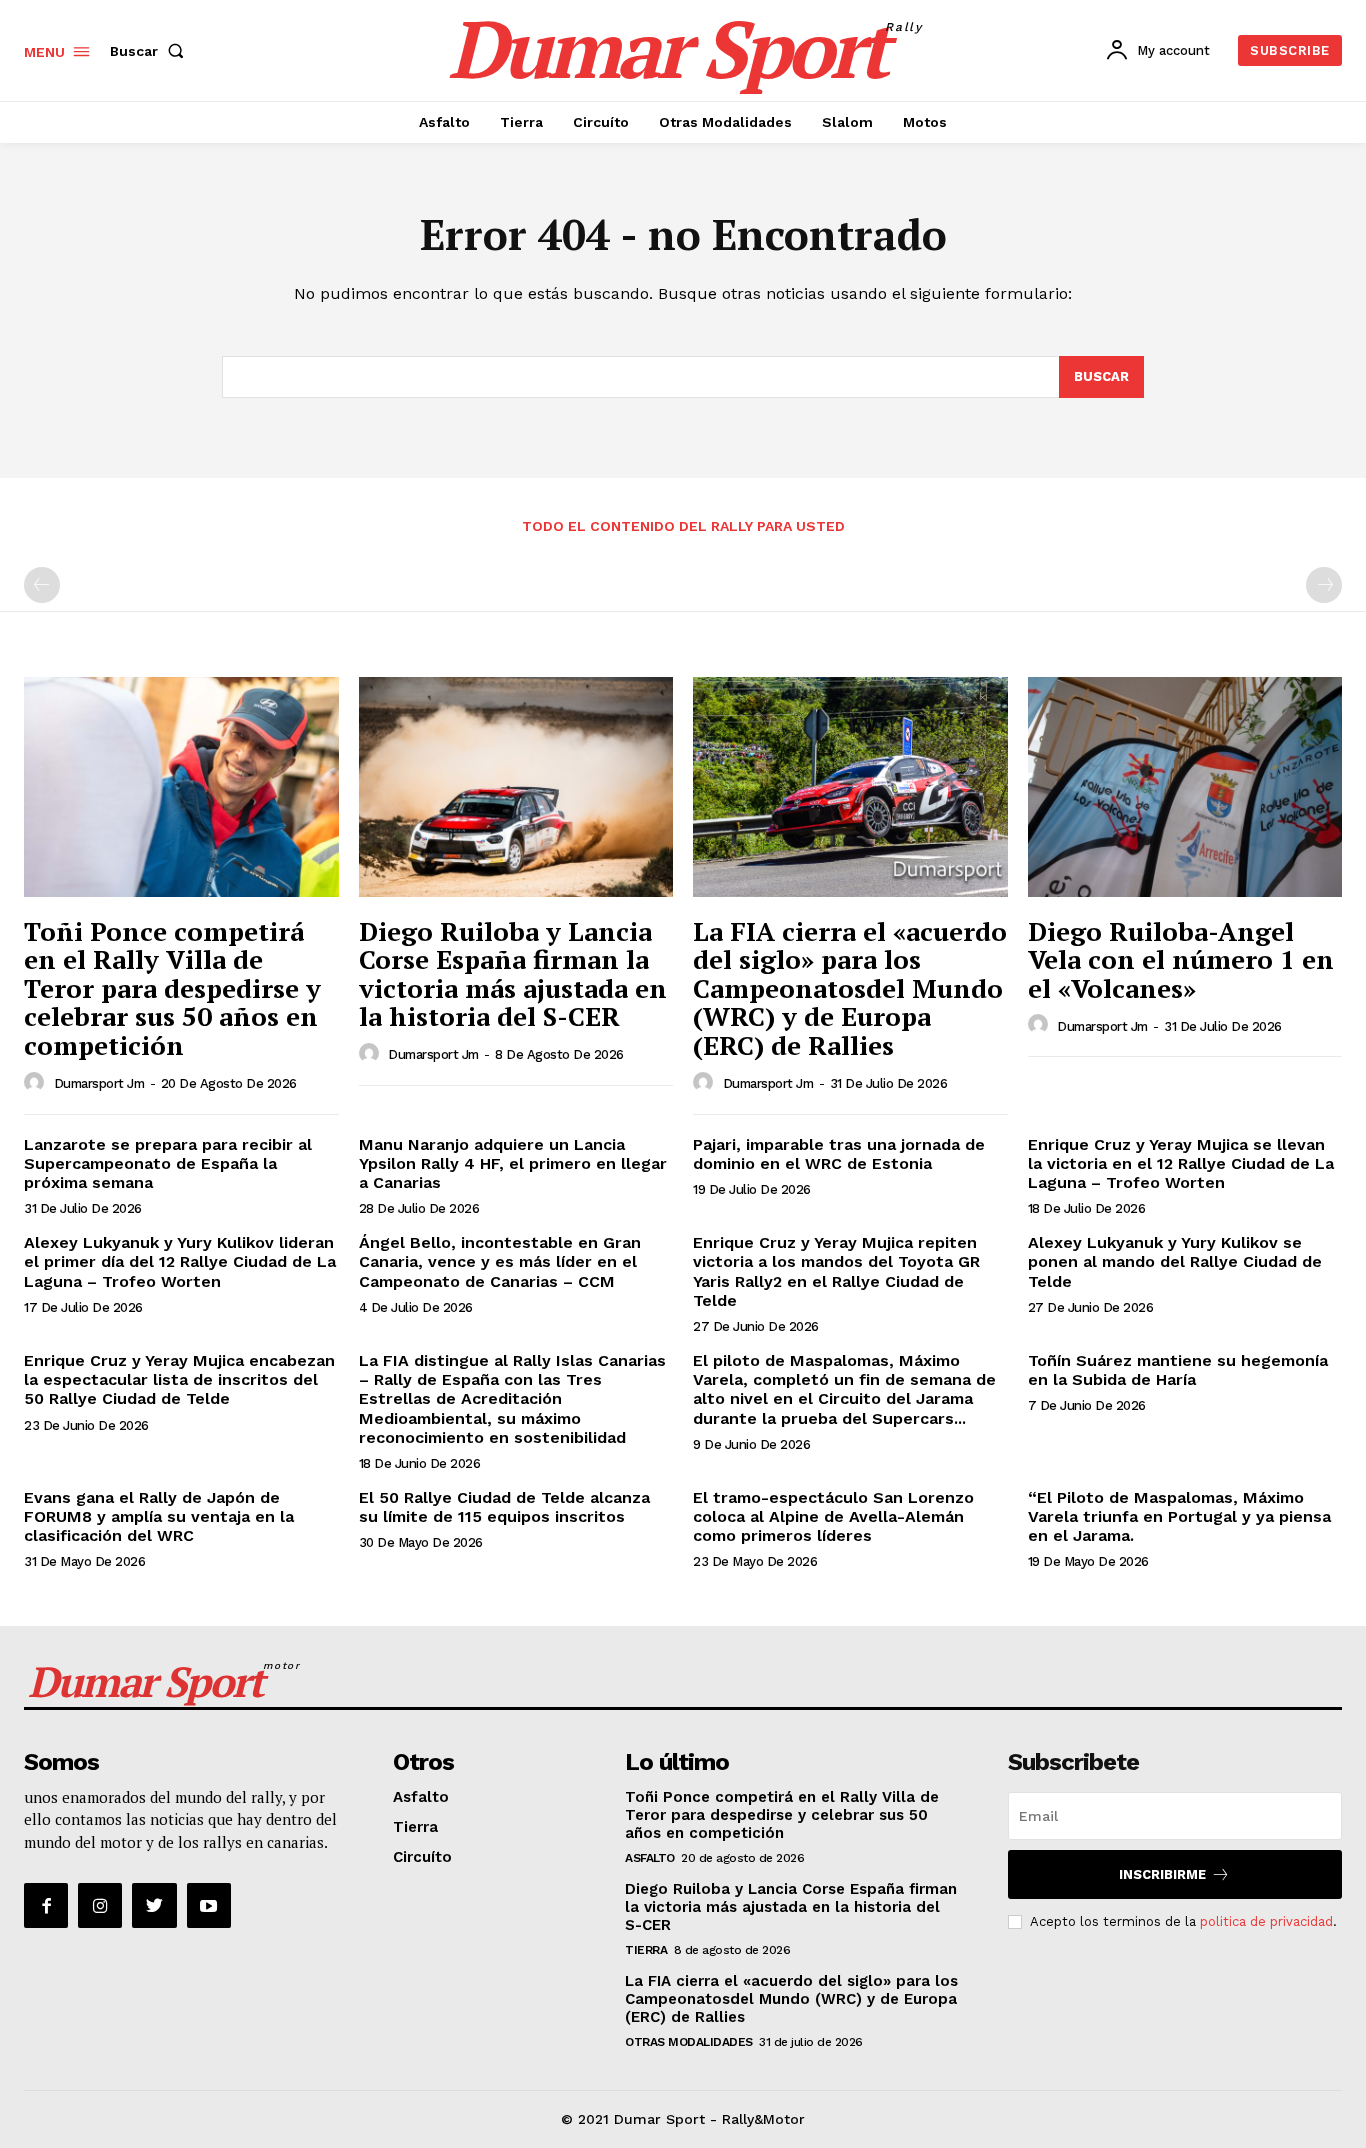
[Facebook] (46, 1905)
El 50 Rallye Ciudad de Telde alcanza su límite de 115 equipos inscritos (504, 1507)
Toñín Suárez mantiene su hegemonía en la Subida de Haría (1178, 1370)
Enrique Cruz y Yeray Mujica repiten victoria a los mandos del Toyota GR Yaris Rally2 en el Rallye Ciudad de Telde (836, 1271)
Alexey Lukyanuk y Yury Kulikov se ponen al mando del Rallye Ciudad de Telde (1175, 1261)
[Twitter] (154, 1905)
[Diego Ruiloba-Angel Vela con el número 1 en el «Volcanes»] (1185, 787)
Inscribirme (1162, 1874)
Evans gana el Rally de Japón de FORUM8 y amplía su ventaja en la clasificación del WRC (159, 1516)
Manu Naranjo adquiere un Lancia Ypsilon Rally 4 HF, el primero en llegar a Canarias (513, 1163)
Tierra (415, 1827)
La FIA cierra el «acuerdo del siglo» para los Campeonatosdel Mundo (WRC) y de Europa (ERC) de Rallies (850, 988)
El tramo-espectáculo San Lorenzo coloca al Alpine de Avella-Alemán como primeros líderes (833, 1516)
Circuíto (422, 1857)
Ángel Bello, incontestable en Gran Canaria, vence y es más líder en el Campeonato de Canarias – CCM (500, 1261)
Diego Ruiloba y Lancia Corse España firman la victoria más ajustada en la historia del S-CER (513, 974)
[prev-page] (42, 585)
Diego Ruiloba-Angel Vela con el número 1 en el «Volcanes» (1181, 959)
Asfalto (421, 1797)
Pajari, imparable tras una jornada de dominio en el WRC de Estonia (839, 1154)
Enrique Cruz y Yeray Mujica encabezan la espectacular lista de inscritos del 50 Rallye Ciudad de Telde (179, 1379)
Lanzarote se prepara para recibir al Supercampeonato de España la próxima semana (168, 1163)
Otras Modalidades (689, 2042)
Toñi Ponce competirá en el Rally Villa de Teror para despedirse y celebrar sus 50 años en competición (172, 988)
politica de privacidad (1266, 1921)
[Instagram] (100, 1905)
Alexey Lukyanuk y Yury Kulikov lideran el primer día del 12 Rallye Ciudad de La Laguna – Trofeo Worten (180, 1261)
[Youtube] (209, 1905)
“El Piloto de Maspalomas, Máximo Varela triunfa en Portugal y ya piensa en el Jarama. (1179, 1516)
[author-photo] (37, 1083)
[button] (151, 51)
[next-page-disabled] (1324, 585)
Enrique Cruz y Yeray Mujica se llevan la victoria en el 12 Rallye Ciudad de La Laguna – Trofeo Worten (1181, 1163)
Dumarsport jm (99, 1083)
